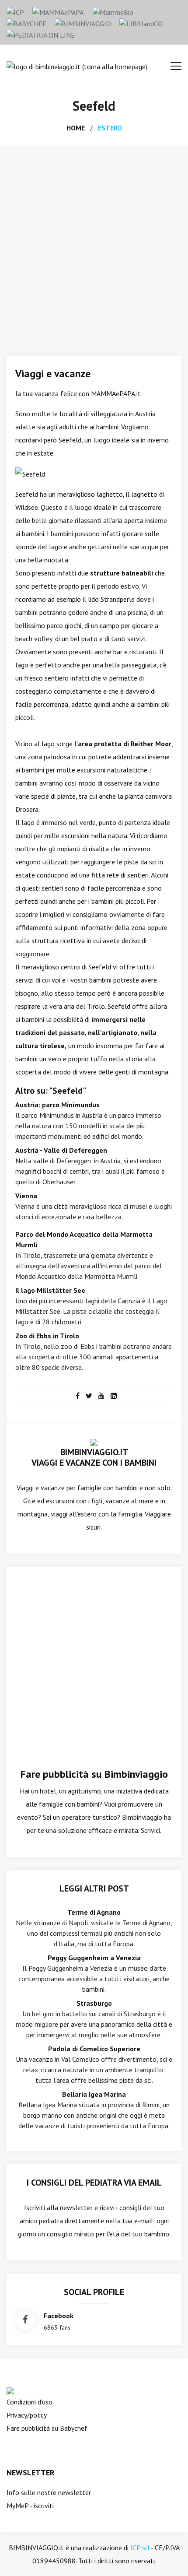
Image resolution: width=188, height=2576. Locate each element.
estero (110, 128)
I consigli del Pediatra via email (94, 2183)
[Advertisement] (94, 245)
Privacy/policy (27, 2415)
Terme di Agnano (94, 1912)
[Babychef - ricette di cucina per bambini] (26, 23)
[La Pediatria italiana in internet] (41, 34)
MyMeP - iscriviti (30, 2506)
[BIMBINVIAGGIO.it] (94, 1442)
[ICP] (15, 11)
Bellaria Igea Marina (94, 2094)
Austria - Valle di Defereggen (61, 1150)
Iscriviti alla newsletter (58, 2207)
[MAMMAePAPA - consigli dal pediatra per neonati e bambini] (58, 11)
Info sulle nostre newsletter (49, 2492)
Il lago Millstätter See (50, 1290)
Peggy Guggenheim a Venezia (94, 1958)
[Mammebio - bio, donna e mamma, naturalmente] (113, 11)
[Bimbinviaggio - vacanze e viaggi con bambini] (83, 23)
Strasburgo (94, 2003)
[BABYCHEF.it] (10, 2390)
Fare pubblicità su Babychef (47, 2428)
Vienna (26, 1196)
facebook (59, 2316)
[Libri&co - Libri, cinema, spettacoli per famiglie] (141, 23)
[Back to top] (168, 2556)
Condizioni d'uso (30, 2402)
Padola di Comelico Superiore (94, 2049)
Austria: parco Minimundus (57, 1105)
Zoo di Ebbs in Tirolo (47, 1336)
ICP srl (140, 2548)
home (76, 128)
